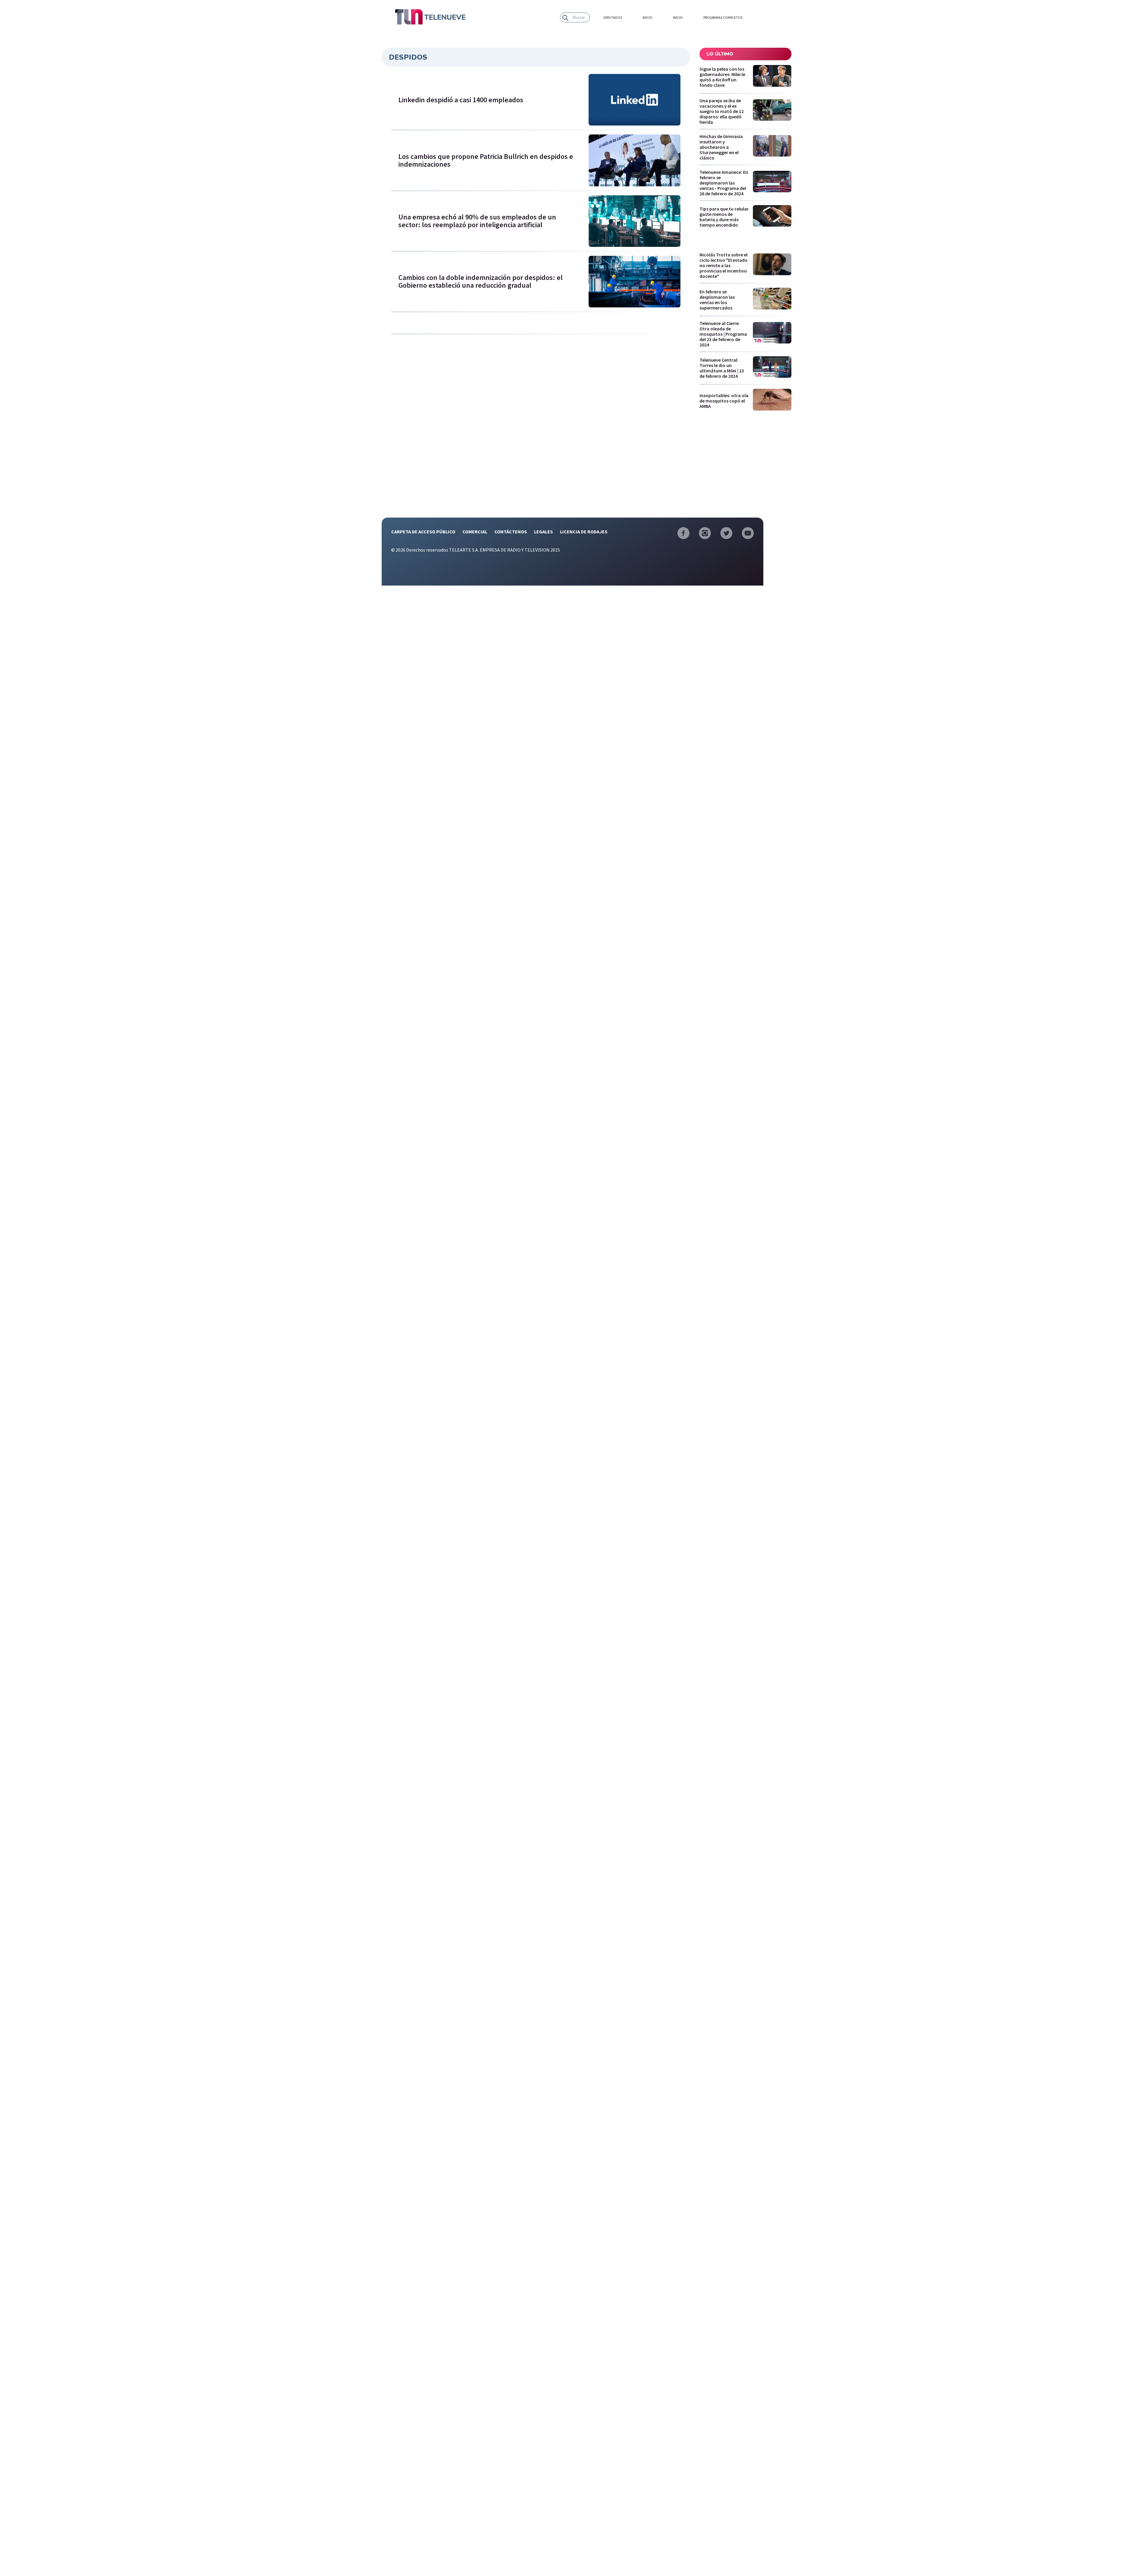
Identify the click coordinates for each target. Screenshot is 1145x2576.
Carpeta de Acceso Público (423, 532)
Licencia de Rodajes (584, 532)
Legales (543, 532)
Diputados (613, 18)
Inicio (647, 18)
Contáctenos (511, 532)
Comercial (475, 532)
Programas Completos (723, 18)
